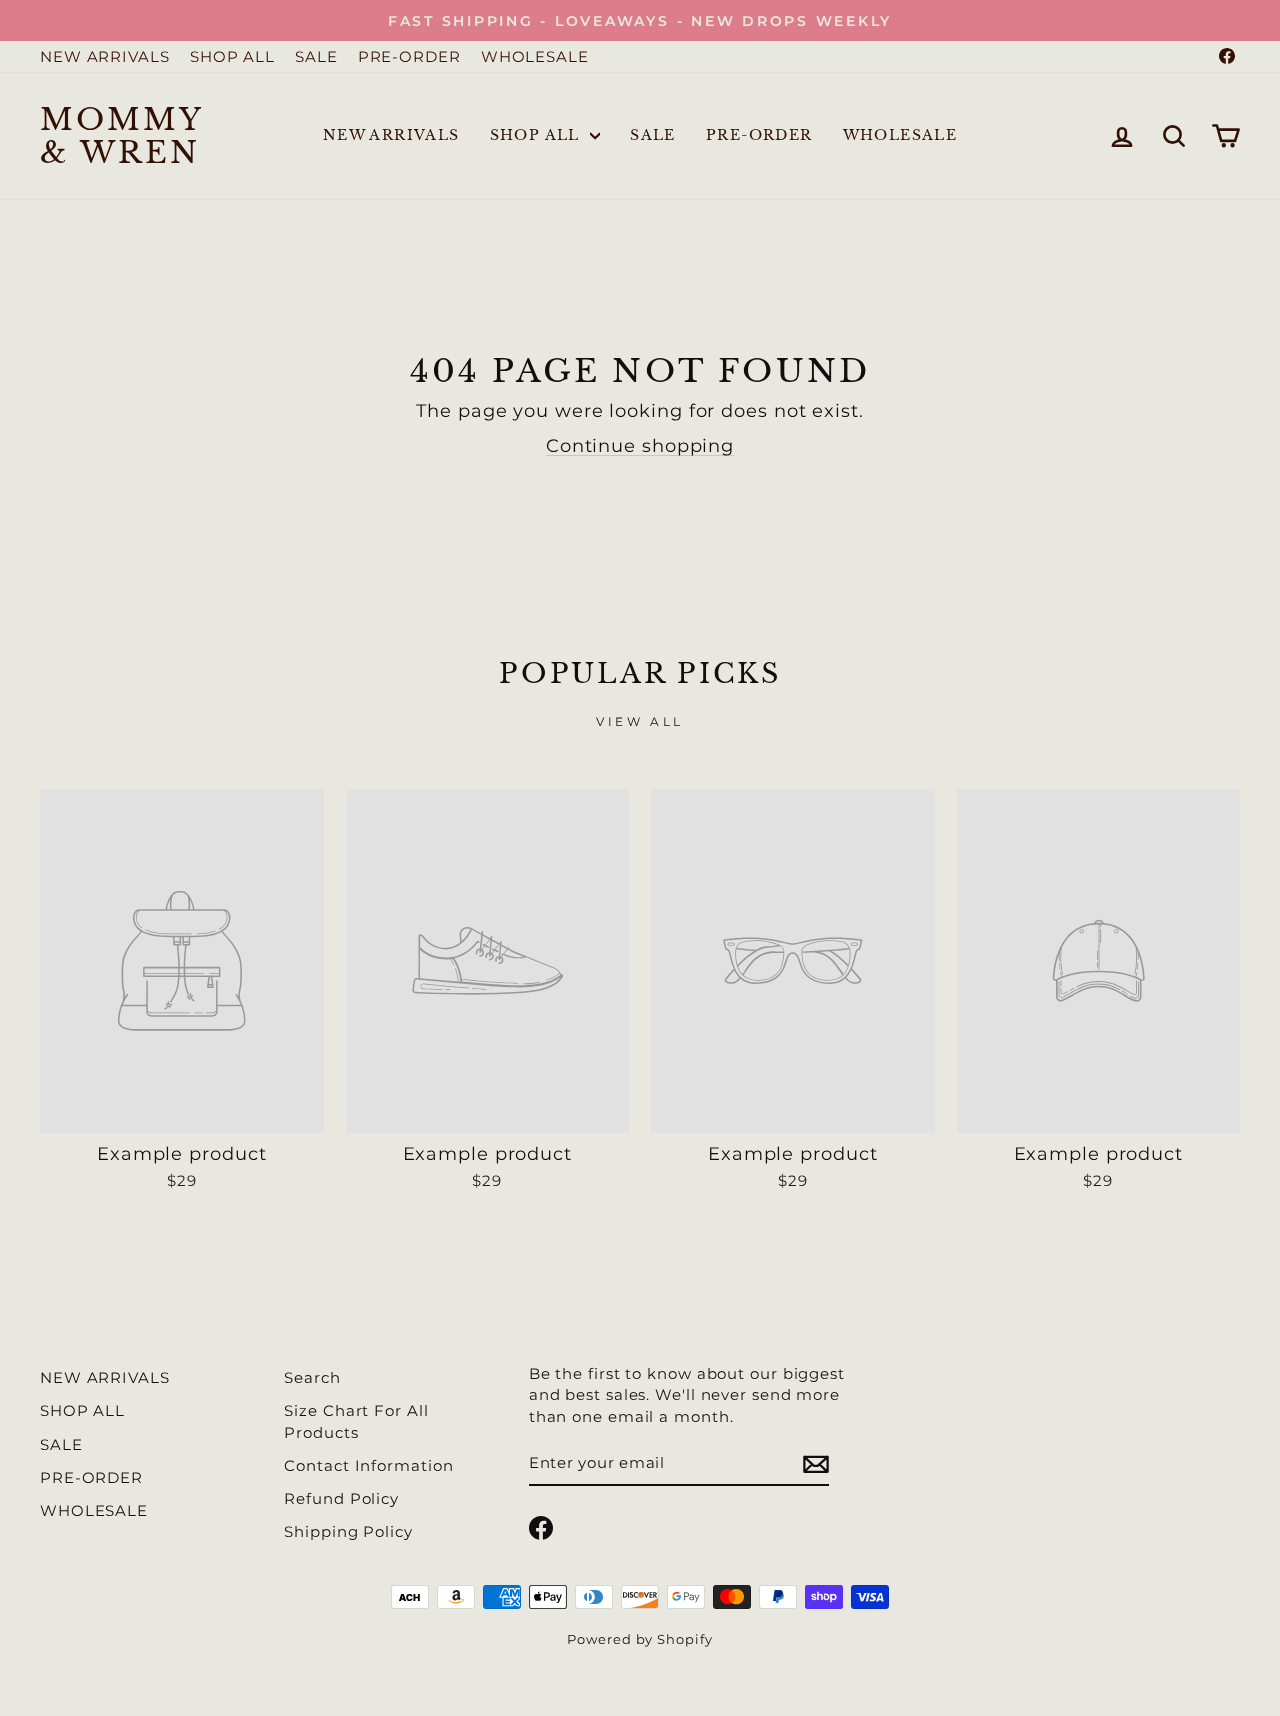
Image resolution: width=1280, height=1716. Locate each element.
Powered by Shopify (639, 1639)
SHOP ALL (232, 56)
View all (640, 721)
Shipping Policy (348, 1531)
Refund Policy (341, 1498)
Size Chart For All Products (356, 1421)
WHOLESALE (535, 56)
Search (312, 1377)
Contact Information (368, 1465)
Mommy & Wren (121, 136)
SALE (316, 56)
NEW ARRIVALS (105, 56)
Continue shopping (640, 446)
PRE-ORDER (409, 56)
